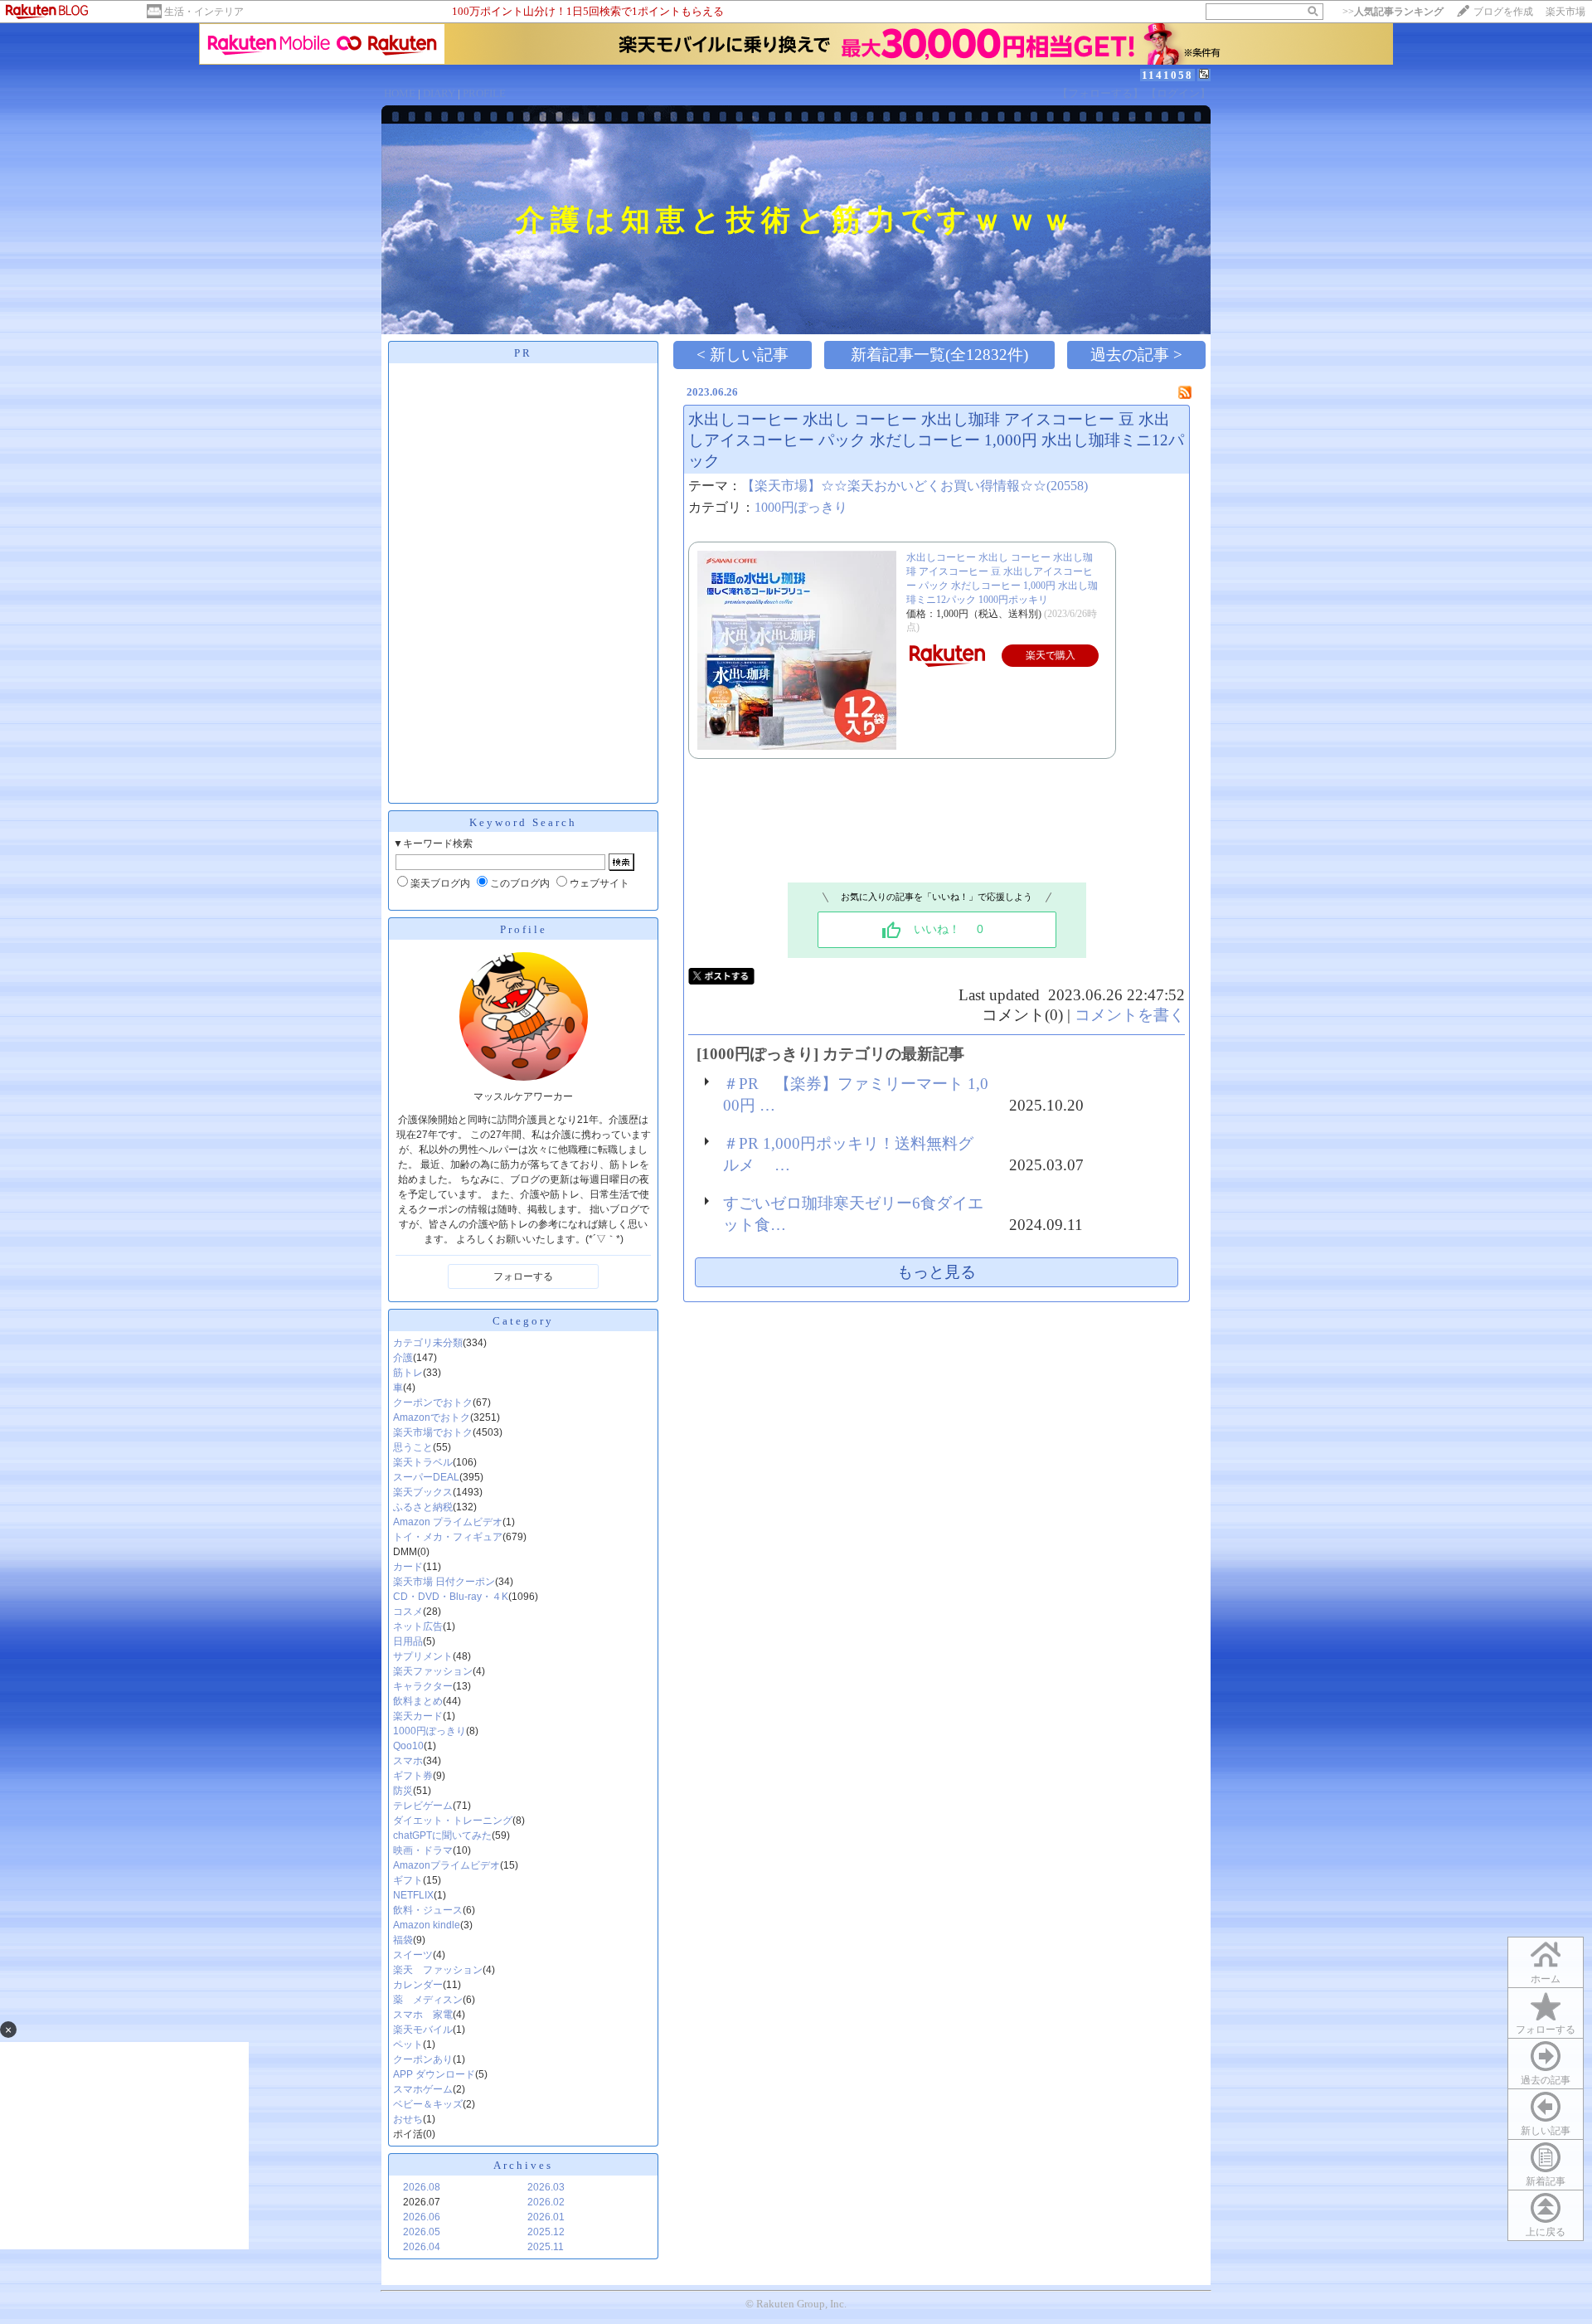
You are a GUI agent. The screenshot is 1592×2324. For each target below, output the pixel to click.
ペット (408, 2044)
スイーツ (413, 1955)
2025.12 (546, 2232)
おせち (408, 2119)
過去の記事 (1546, 2080)
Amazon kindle (427, 1925)
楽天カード (418, 1716)
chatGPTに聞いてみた (442, 1835)
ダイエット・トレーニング (453, 1821)
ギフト (408, 1880)
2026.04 (422, 2247)
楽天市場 (1565, 12)
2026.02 (546, 2202)
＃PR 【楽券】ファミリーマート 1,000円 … (856, 1094)
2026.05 (422, 2232)
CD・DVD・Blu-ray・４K (451, 1597)
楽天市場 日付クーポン (444, 1582)
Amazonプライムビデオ (447, 1865)
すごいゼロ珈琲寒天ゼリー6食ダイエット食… (853, 1214)
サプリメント (423, 1656)
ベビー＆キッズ (428, 2104)
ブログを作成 (1503, 12)
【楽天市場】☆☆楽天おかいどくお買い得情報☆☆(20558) (915, 486)
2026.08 (422, 2187)
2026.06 (422, 2217)
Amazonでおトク (432, 1417)
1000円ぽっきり (430, 1731)
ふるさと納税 (423, 1507)
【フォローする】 (1100, 93)
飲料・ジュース (428, 1910)
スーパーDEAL (426, 1477)
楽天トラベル (423, 1462)
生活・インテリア (204, 12)
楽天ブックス (423, 1492)
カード (408, 1567)
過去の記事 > (1136, 355)
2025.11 (546, 2247)
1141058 (1167, 75)
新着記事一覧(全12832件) (939, 355)
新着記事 (1546, 2181)
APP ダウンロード (434, 2074)
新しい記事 (1546, 2131)
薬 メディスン (428, 2000)
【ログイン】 (1178, 93)
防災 (403, 1791)
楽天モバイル (423, 2030)
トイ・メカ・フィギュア (448, 1537)
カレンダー (418, 1985)
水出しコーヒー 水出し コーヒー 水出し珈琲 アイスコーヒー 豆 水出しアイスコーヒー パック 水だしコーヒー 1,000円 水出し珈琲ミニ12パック (936, 440)
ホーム (1546, 1979)
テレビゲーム (423, 1806)
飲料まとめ (418, 1701)
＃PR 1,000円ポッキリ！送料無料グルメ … (848, 1154)
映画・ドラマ (423, 1850)
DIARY (439, 93)
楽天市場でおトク (433, 1432)
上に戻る (1546, 2232)
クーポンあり (423, 2059)
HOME (400, 93)
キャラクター (423, 1686)
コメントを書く (1130, 1015)
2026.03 (546, 2187)
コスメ (408, 1612)
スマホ (408, 1761)
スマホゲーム (423, 2089)
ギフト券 (413, 1776)
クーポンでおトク (433, 1403)
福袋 (403, 1940)
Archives (523, 2165)
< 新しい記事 (743, 355)
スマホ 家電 (423, 2015)
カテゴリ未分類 (428, 1343)
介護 (403, 1358)
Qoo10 (408, 1746)
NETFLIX (413, 1895)
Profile (524, 929)
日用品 (408, 1641)
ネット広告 (418, 1626)
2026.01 (546, 2217)
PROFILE (484, 93)
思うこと (413, 1447)
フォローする (1546, 2030)
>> (1393, 12)
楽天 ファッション (438, 1970)
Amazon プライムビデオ (448, 1522)
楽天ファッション (433, 1671)
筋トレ (408, 1373)
